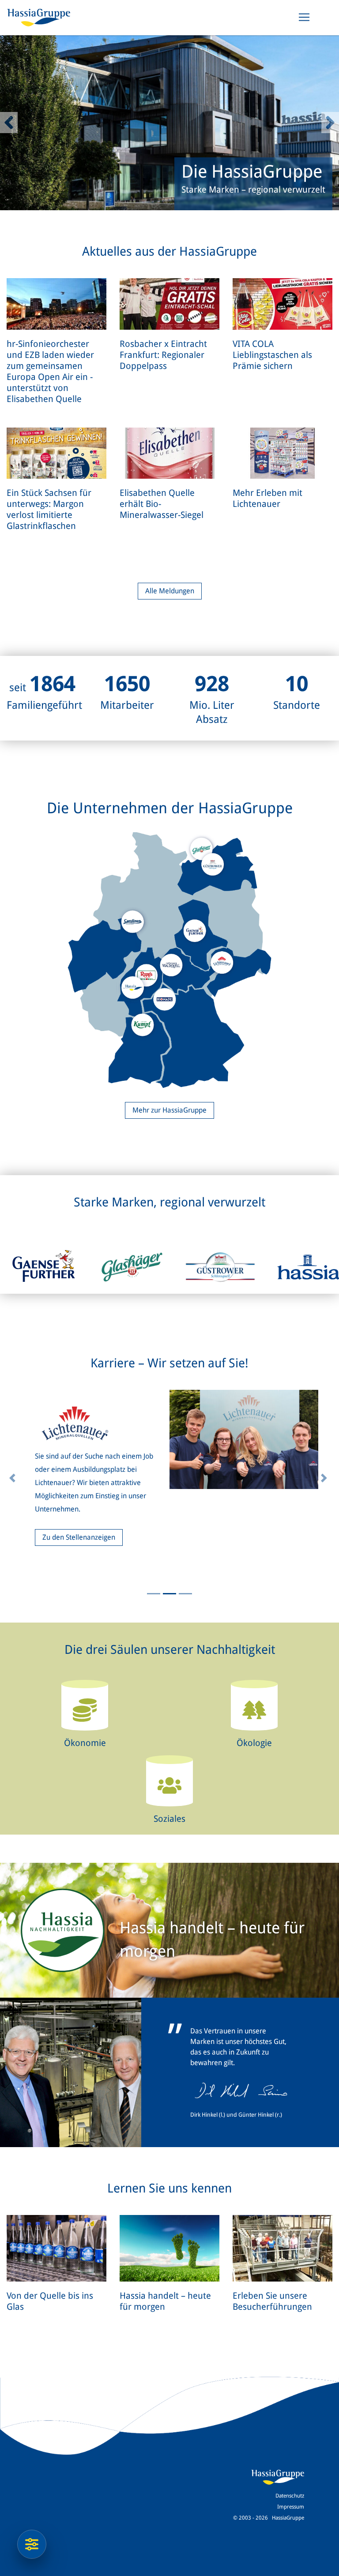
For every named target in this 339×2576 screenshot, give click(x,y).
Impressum (291, 2507)
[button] (9, 123)
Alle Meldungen (170, 591)
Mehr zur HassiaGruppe (169, 1110)
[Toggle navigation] (304, 17)
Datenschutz (290, 2496)
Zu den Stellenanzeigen (79, 1524)
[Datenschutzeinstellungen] (32, 2544)
